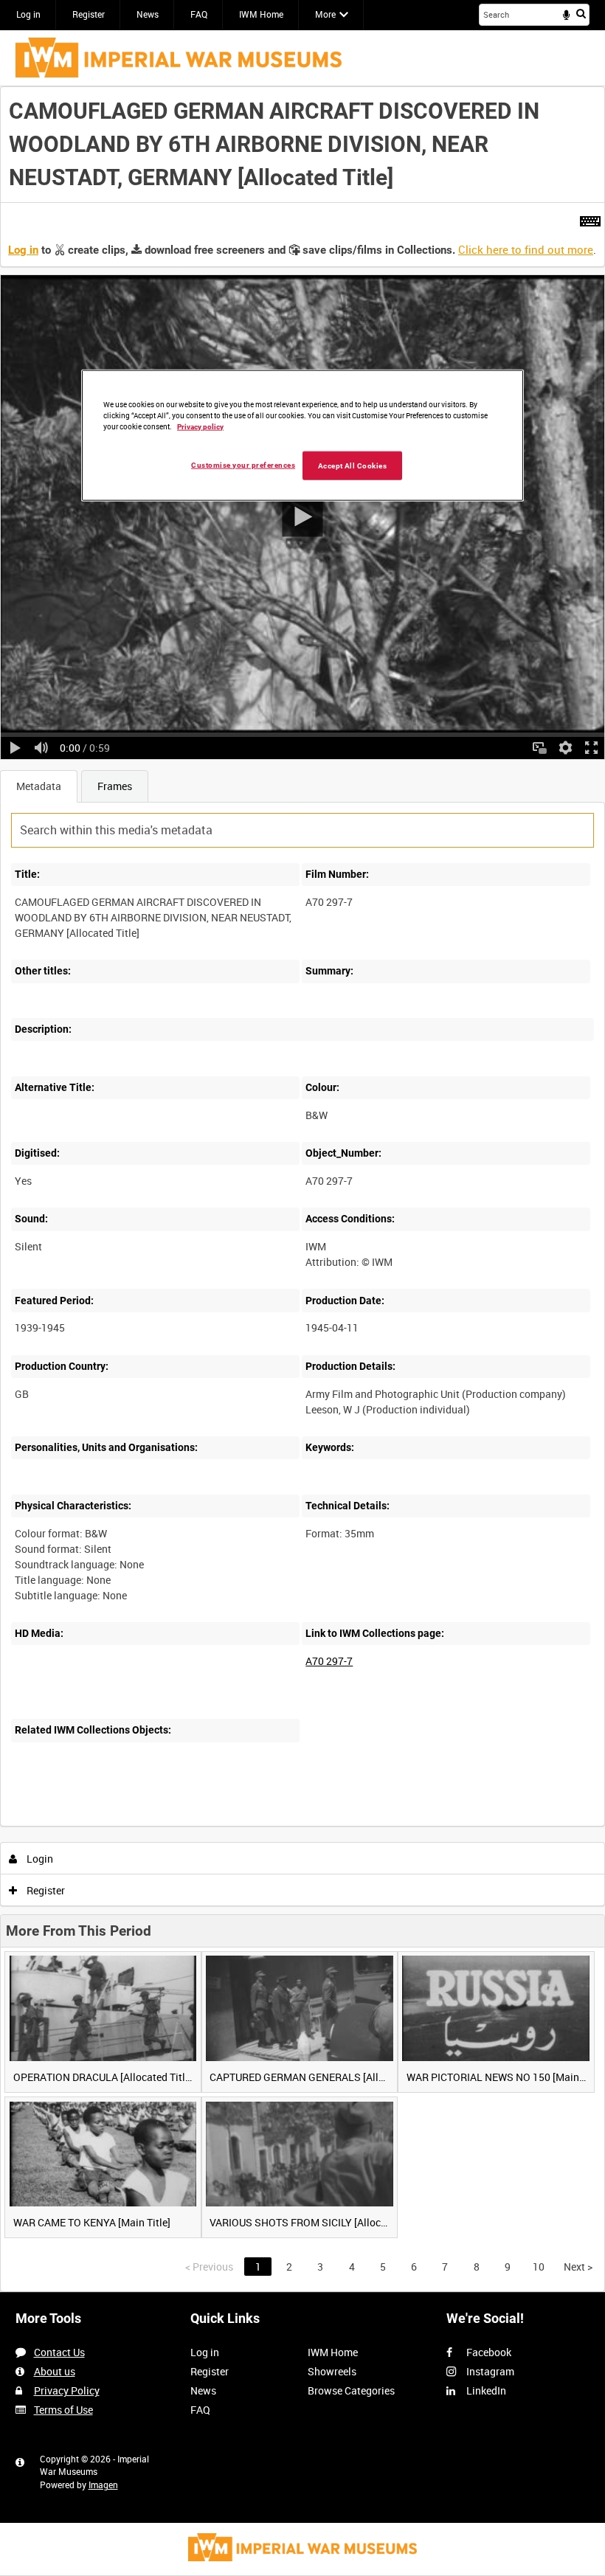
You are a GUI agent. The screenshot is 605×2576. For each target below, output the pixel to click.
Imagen (103, 2485)
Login (39, 1859)
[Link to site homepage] (179, 58)
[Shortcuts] (590, 218)
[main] (302, 1189)
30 (143, 1824)
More (325, 14)
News (148, 14)
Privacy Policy (67, 2390)
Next (578, 2267)
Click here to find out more (526, 249)
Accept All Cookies (353, 465)
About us (55, 2371)
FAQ (199, 14)
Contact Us (59, 2352)
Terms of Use (63, 2410)
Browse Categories (351, 2390)
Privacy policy (200, 426)
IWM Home (261, 14)
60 (183, 1824)
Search (581, 13)
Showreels (332, 2371)
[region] (302, 435)
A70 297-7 (329, 1661)
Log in (28, 14)
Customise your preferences (243, 464)
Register (89, 14)
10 (103, 1824)
